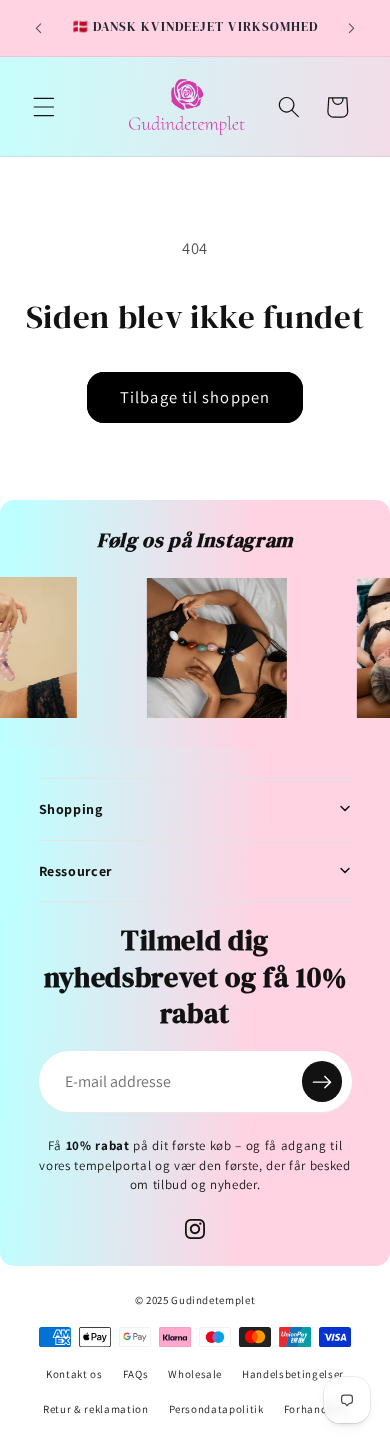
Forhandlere (315, 1409)
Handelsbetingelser (293, 1374)
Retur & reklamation (96, 1409)
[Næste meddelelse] (352, 28)
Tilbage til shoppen (195, 397)
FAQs (136, 1374)
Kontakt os (74, 1374)
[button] (44, 107)
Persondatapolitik (216, 1409)
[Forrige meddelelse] (39, 28)
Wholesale (195, 1374)
